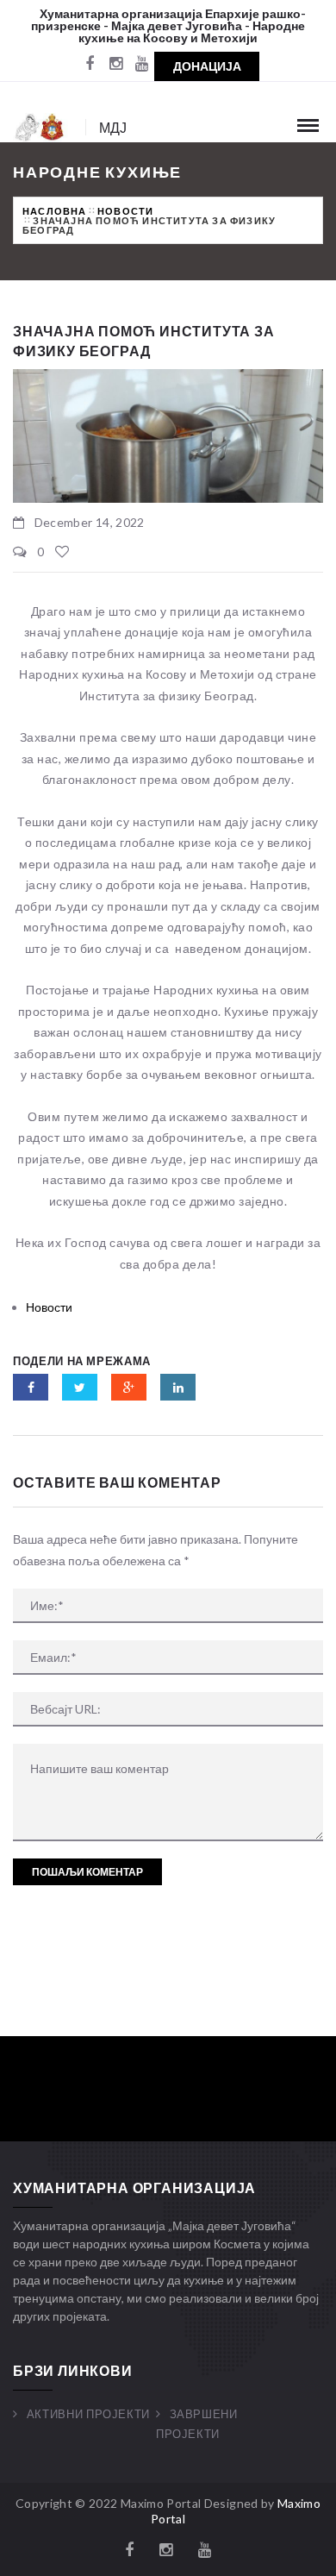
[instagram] (115, 65)
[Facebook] (90, 65)
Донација (207, 66)
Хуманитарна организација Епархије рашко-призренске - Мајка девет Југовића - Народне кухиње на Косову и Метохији (168, 25)
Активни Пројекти (88, 2414)
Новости (125, 211)
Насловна (55, 211)
